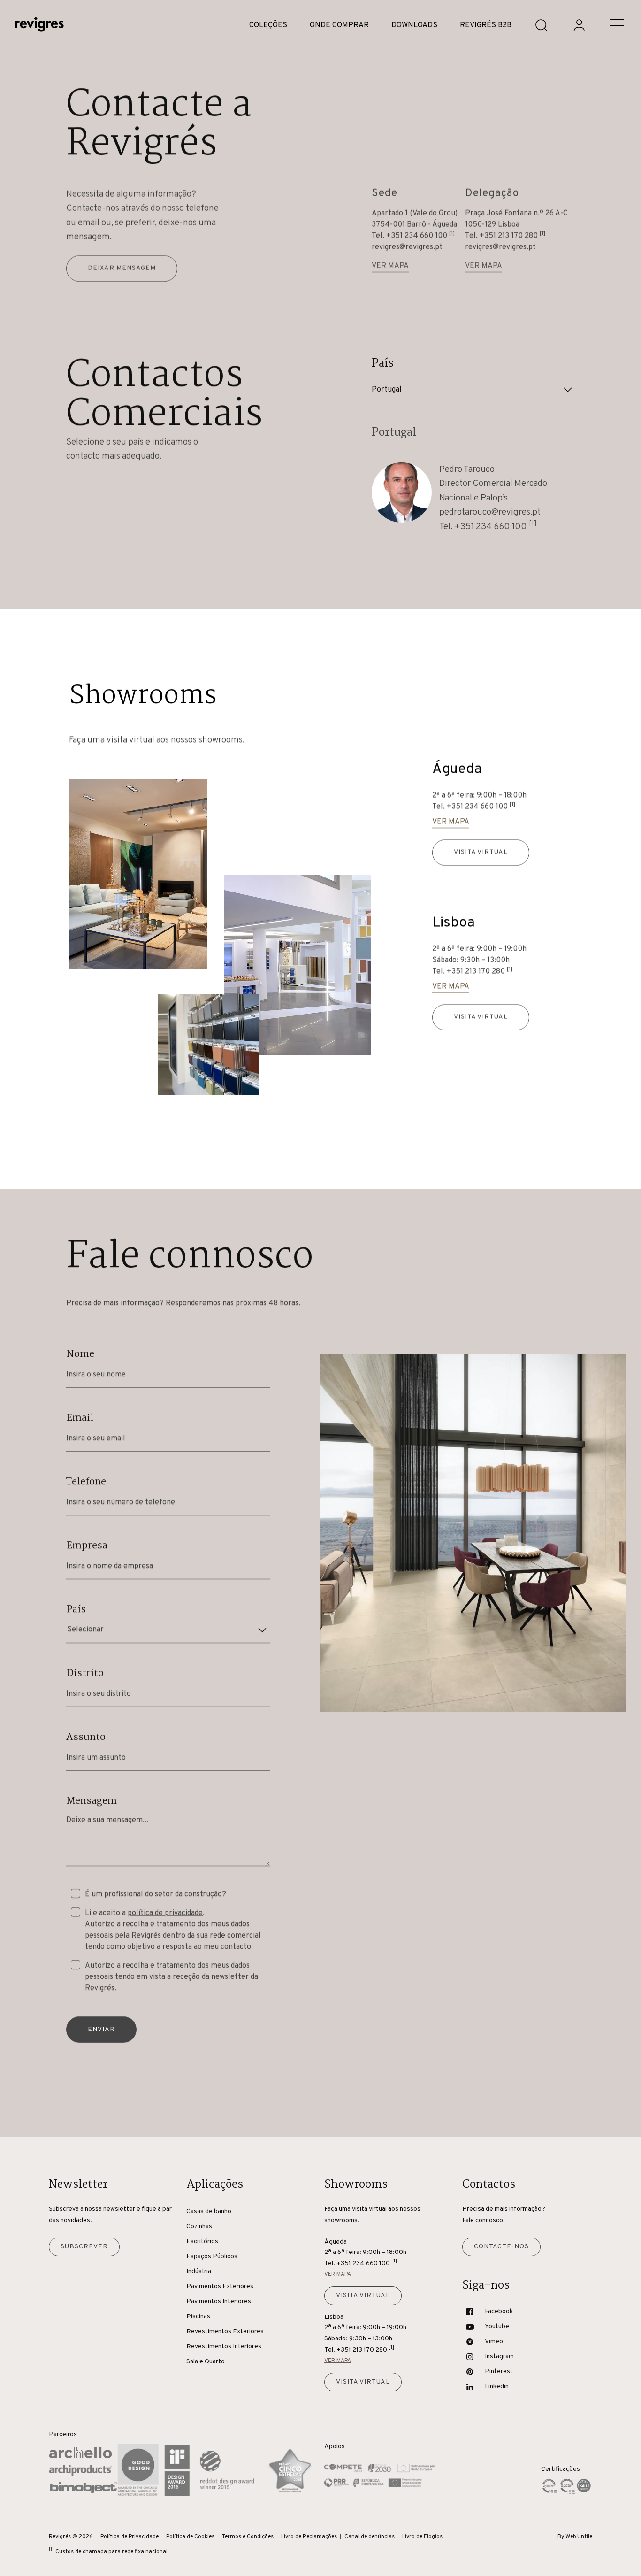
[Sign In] (579, 25)
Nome (80, 1354)
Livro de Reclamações (309, 2537)
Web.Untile (579, 2537)
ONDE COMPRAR (339, 25)
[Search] (542, 25)
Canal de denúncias (370, 2537)
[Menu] (617, 25)
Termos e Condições (248, 2537)
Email (80, 1418)
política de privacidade (165, 1913)
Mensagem (92, 1801)
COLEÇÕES (268, 25)
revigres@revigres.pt (407, 247)
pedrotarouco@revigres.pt (490, 512)
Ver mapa (390, 266)
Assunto (86, 1737)
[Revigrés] (39, 26)
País (76, 1609)
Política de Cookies (190, 2537)
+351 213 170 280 (512, 236)
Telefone (86, 1482)
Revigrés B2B (486, 25)
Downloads (414, 25)
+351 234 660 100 (420, 236)
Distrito (85, 1673)
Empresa (87, 1546)
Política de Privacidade (130, 2537)
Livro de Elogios (422, 2537)
